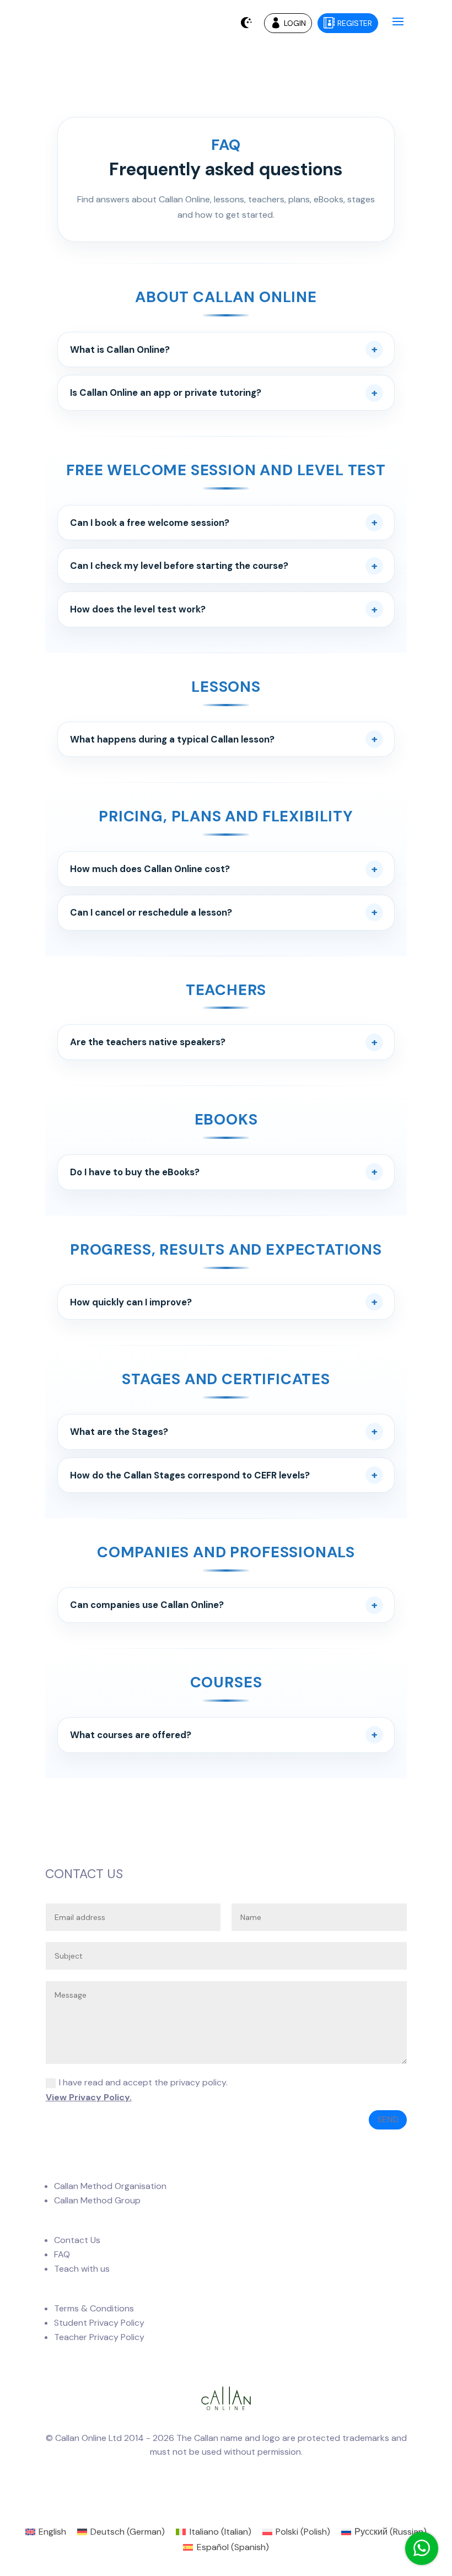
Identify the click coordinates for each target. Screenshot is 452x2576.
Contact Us (77, 2240)
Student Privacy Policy (99, 2323)
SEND (388, 2120)
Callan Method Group (97, 2200)
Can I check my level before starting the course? (179, 566)
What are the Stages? (119, 1432)
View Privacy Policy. (89, 2097)
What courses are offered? (131, 1735)
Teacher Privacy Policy (99, 2337)
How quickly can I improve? (131, 1302)
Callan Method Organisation (110, 2186)
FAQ (62, 2254)
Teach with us (82, 2269)
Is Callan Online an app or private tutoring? (166, 392)
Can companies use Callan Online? (147, 1605)
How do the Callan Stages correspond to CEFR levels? (190, 1475)
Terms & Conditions (94, 2308)
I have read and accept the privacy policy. (137, 2090)
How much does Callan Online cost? (150, 869)
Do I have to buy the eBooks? (135, 1172)
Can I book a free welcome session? (150, 523)
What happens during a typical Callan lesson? (172, 739)
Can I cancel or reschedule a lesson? (151, 912)
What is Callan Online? (120, 349)
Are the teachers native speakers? (148, 1042)
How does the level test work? (138, 609)
